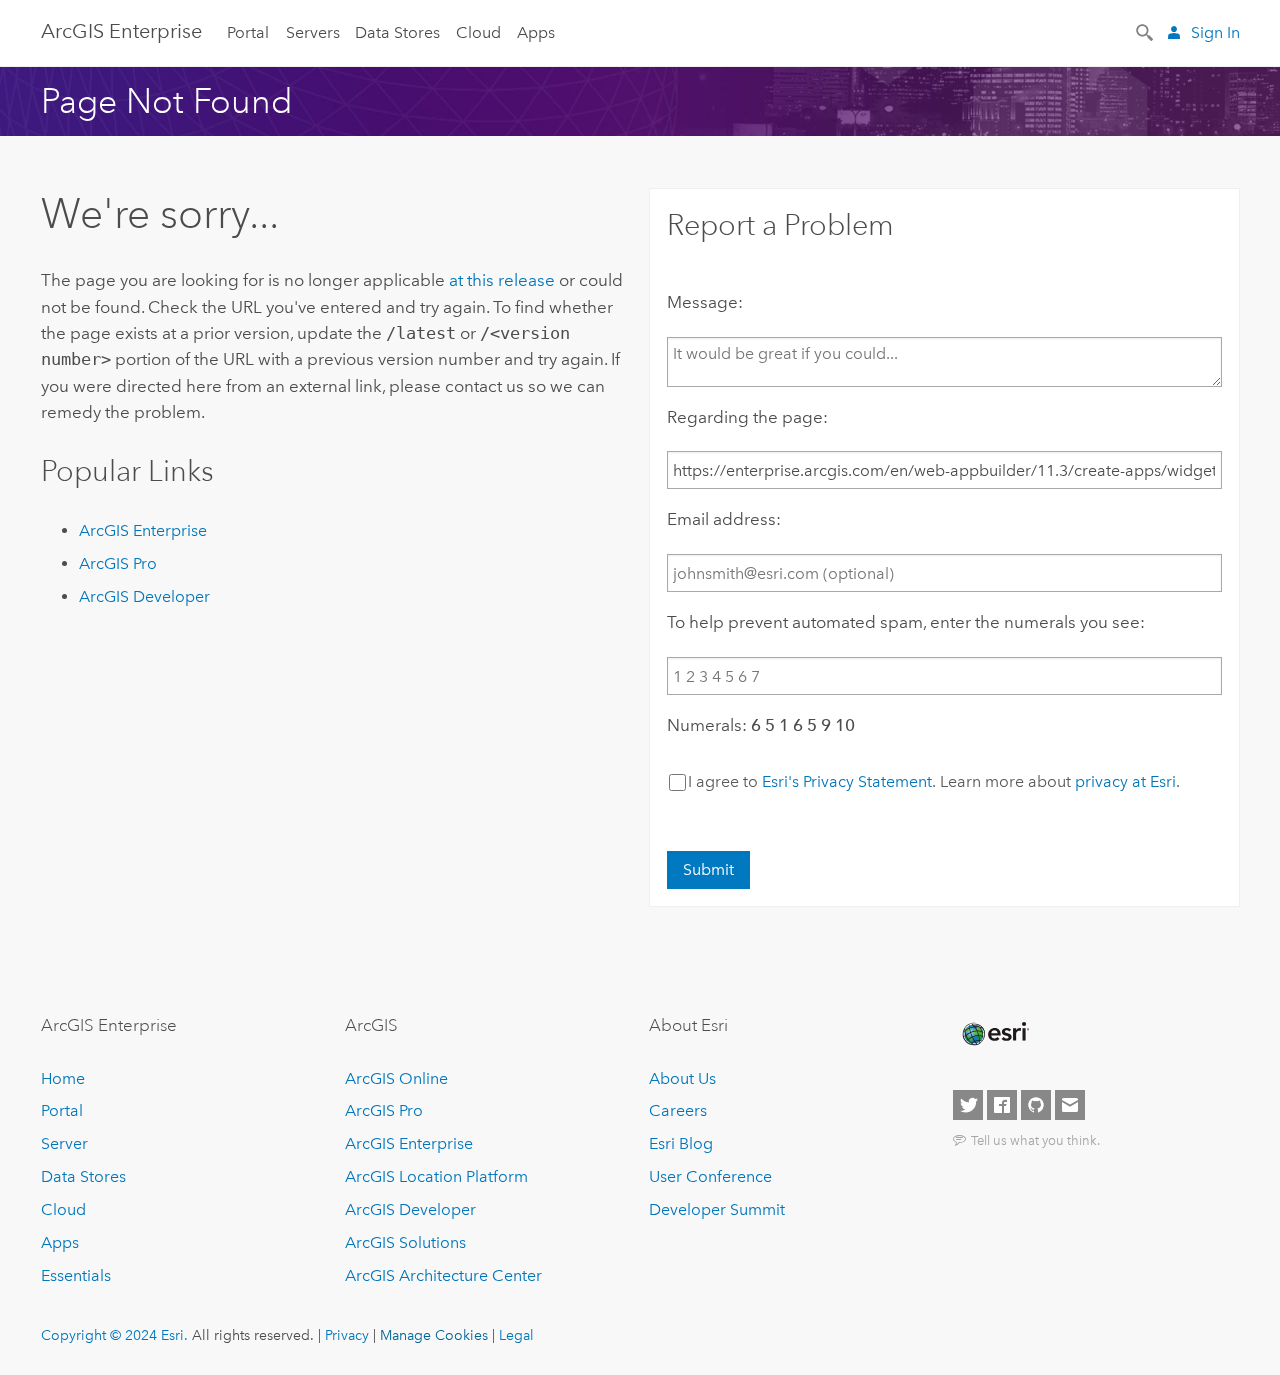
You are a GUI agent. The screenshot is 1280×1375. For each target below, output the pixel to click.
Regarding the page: (747, 417)
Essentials (76, 1275)
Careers (678, 1110)
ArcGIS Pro (118, 563)
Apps (536, 32)
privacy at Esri (1125, 781)
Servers (313, 32)
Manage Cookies (434, 1335)
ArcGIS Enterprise (121, 31)
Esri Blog (681, 1143)
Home (63, 1078)
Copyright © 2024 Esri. (114, 1335)
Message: (705, 302)
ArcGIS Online (396, 1078)
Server (64, 1143)
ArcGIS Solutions (405, 1242)
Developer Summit (717, 1209)
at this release (502, 280)
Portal (248, 32)
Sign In (1215, 32)
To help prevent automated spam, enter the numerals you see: (906, 622)
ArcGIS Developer (144, 596)
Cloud (478, 32)
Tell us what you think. (1035, 1140)
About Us (682, 1078)
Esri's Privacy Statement (847, 781)
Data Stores (397, 32)
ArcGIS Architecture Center (443, 1275)
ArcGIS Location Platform (436, 1176)
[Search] (1146, 31)
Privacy (347, 1335)
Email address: (724, 519)
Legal (516, 1335)
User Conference (710, 1176)
